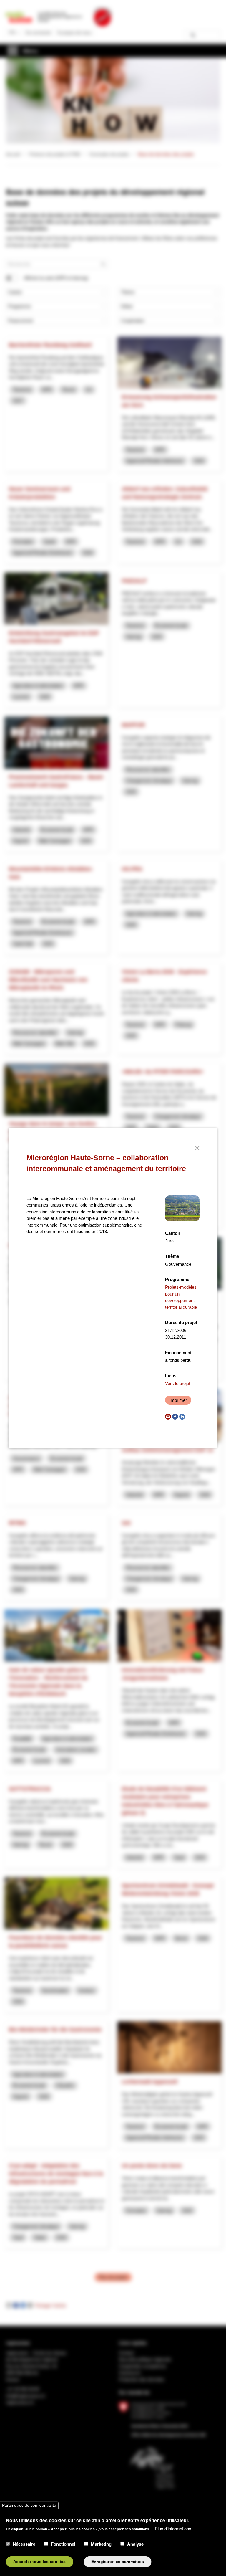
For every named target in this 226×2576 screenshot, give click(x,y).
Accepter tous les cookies (39, 2562)
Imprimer (178, 1400)
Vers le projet (178, 1383)
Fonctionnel (63, 2544)
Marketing (101, 2544)
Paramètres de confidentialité (29, 2505)
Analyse (135, 2544)
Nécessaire (24, 2544)
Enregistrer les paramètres (118, 2562)
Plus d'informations (173, 2528)
